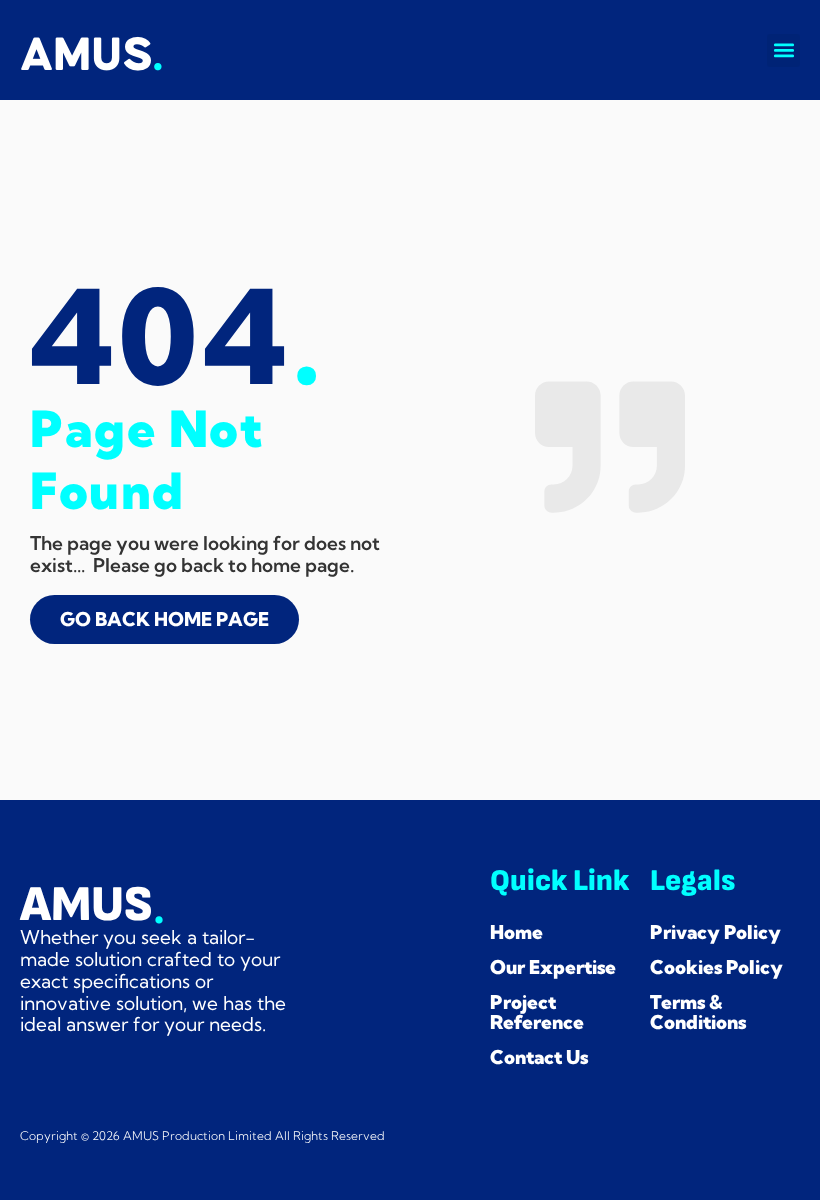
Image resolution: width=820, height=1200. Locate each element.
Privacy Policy (715, 932)
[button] (783, 50)
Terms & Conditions (698, 1012)
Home (516, 932)
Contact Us (539, 1057)
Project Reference (537, 1012)
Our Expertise (553, 967)
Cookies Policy (716, 967)
